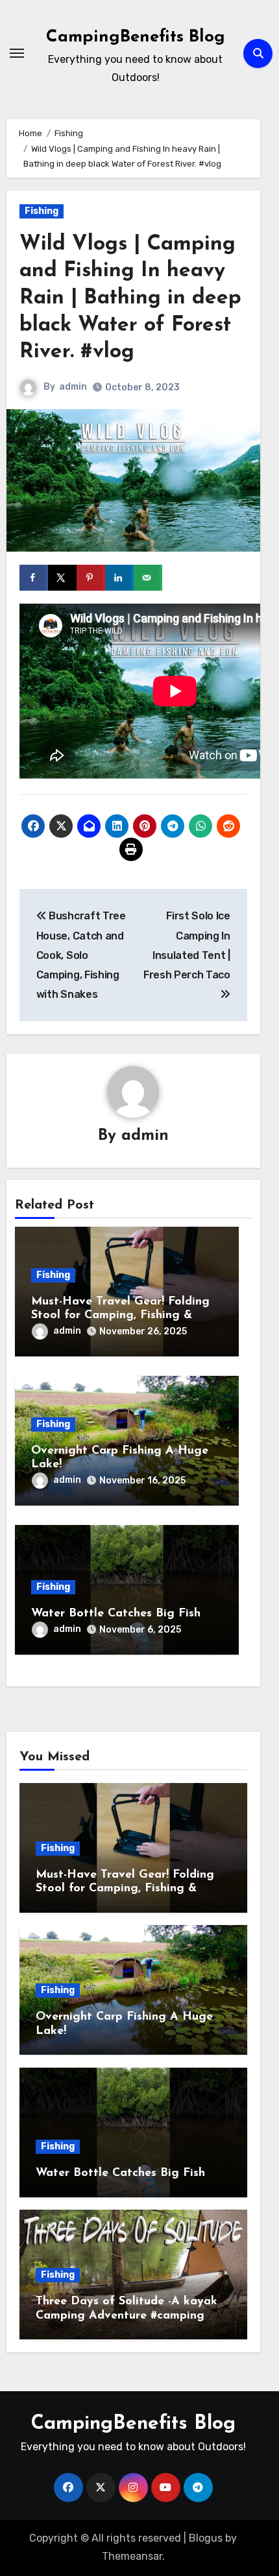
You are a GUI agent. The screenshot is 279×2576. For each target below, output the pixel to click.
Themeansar (132, 2556)
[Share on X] (62, 578)
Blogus (206, 2538)
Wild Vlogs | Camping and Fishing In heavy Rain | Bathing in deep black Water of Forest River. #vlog (130, 298)
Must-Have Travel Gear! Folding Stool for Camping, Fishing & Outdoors (120, 1316)
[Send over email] (148, 578)
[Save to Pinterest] (91, 578)
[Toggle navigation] (17, 53)
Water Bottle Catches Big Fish (116, 1614)
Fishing (42, 211)
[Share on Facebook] (34, 578)
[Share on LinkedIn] (119, 578)
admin (73, 387)
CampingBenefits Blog (136, 37)
